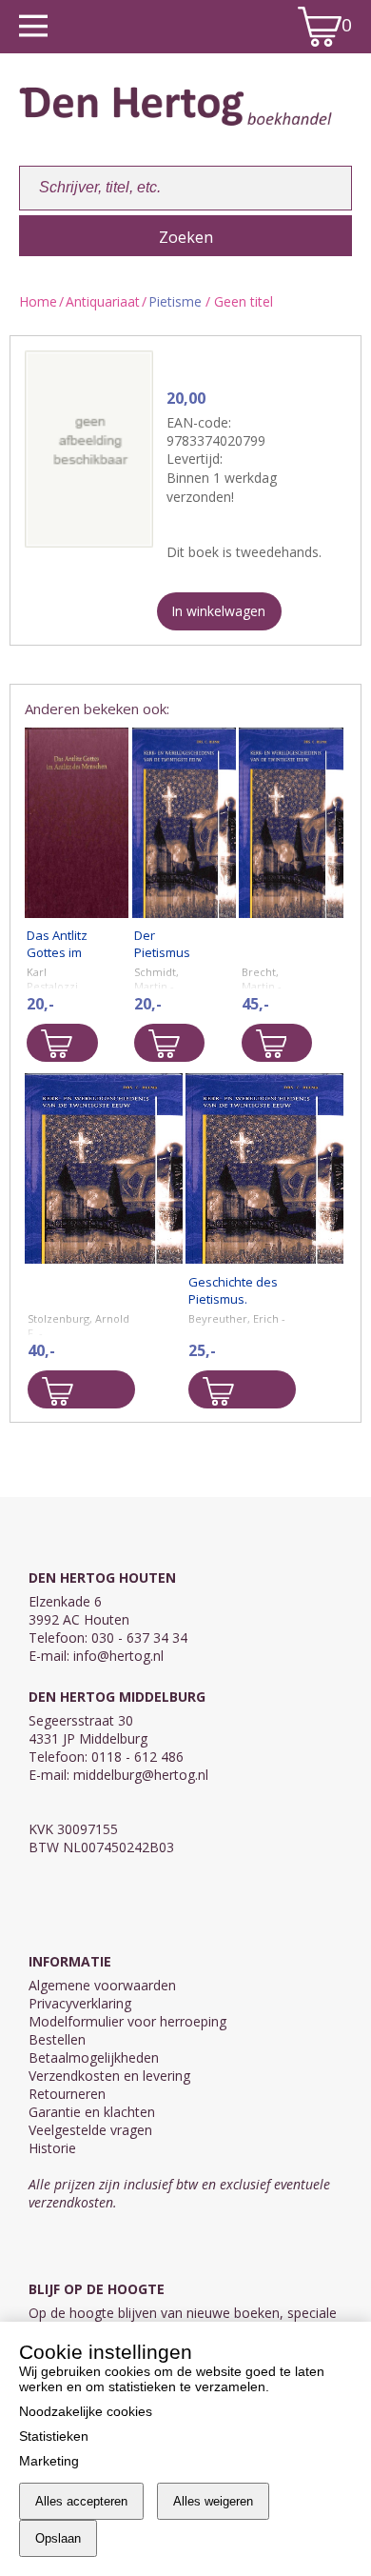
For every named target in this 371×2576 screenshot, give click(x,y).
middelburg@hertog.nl (141, 1775)
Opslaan (58, 2538)
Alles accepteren (81, 2501)
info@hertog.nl (118, 1656)
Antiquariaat (103, 301)
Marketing (49, 2461)
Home (38, 301)
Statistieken (54, 2436)
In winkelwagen (218, 611)
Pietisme (175, 301)
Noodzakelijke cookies (86, 2411)
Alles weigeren (213, 2501)
